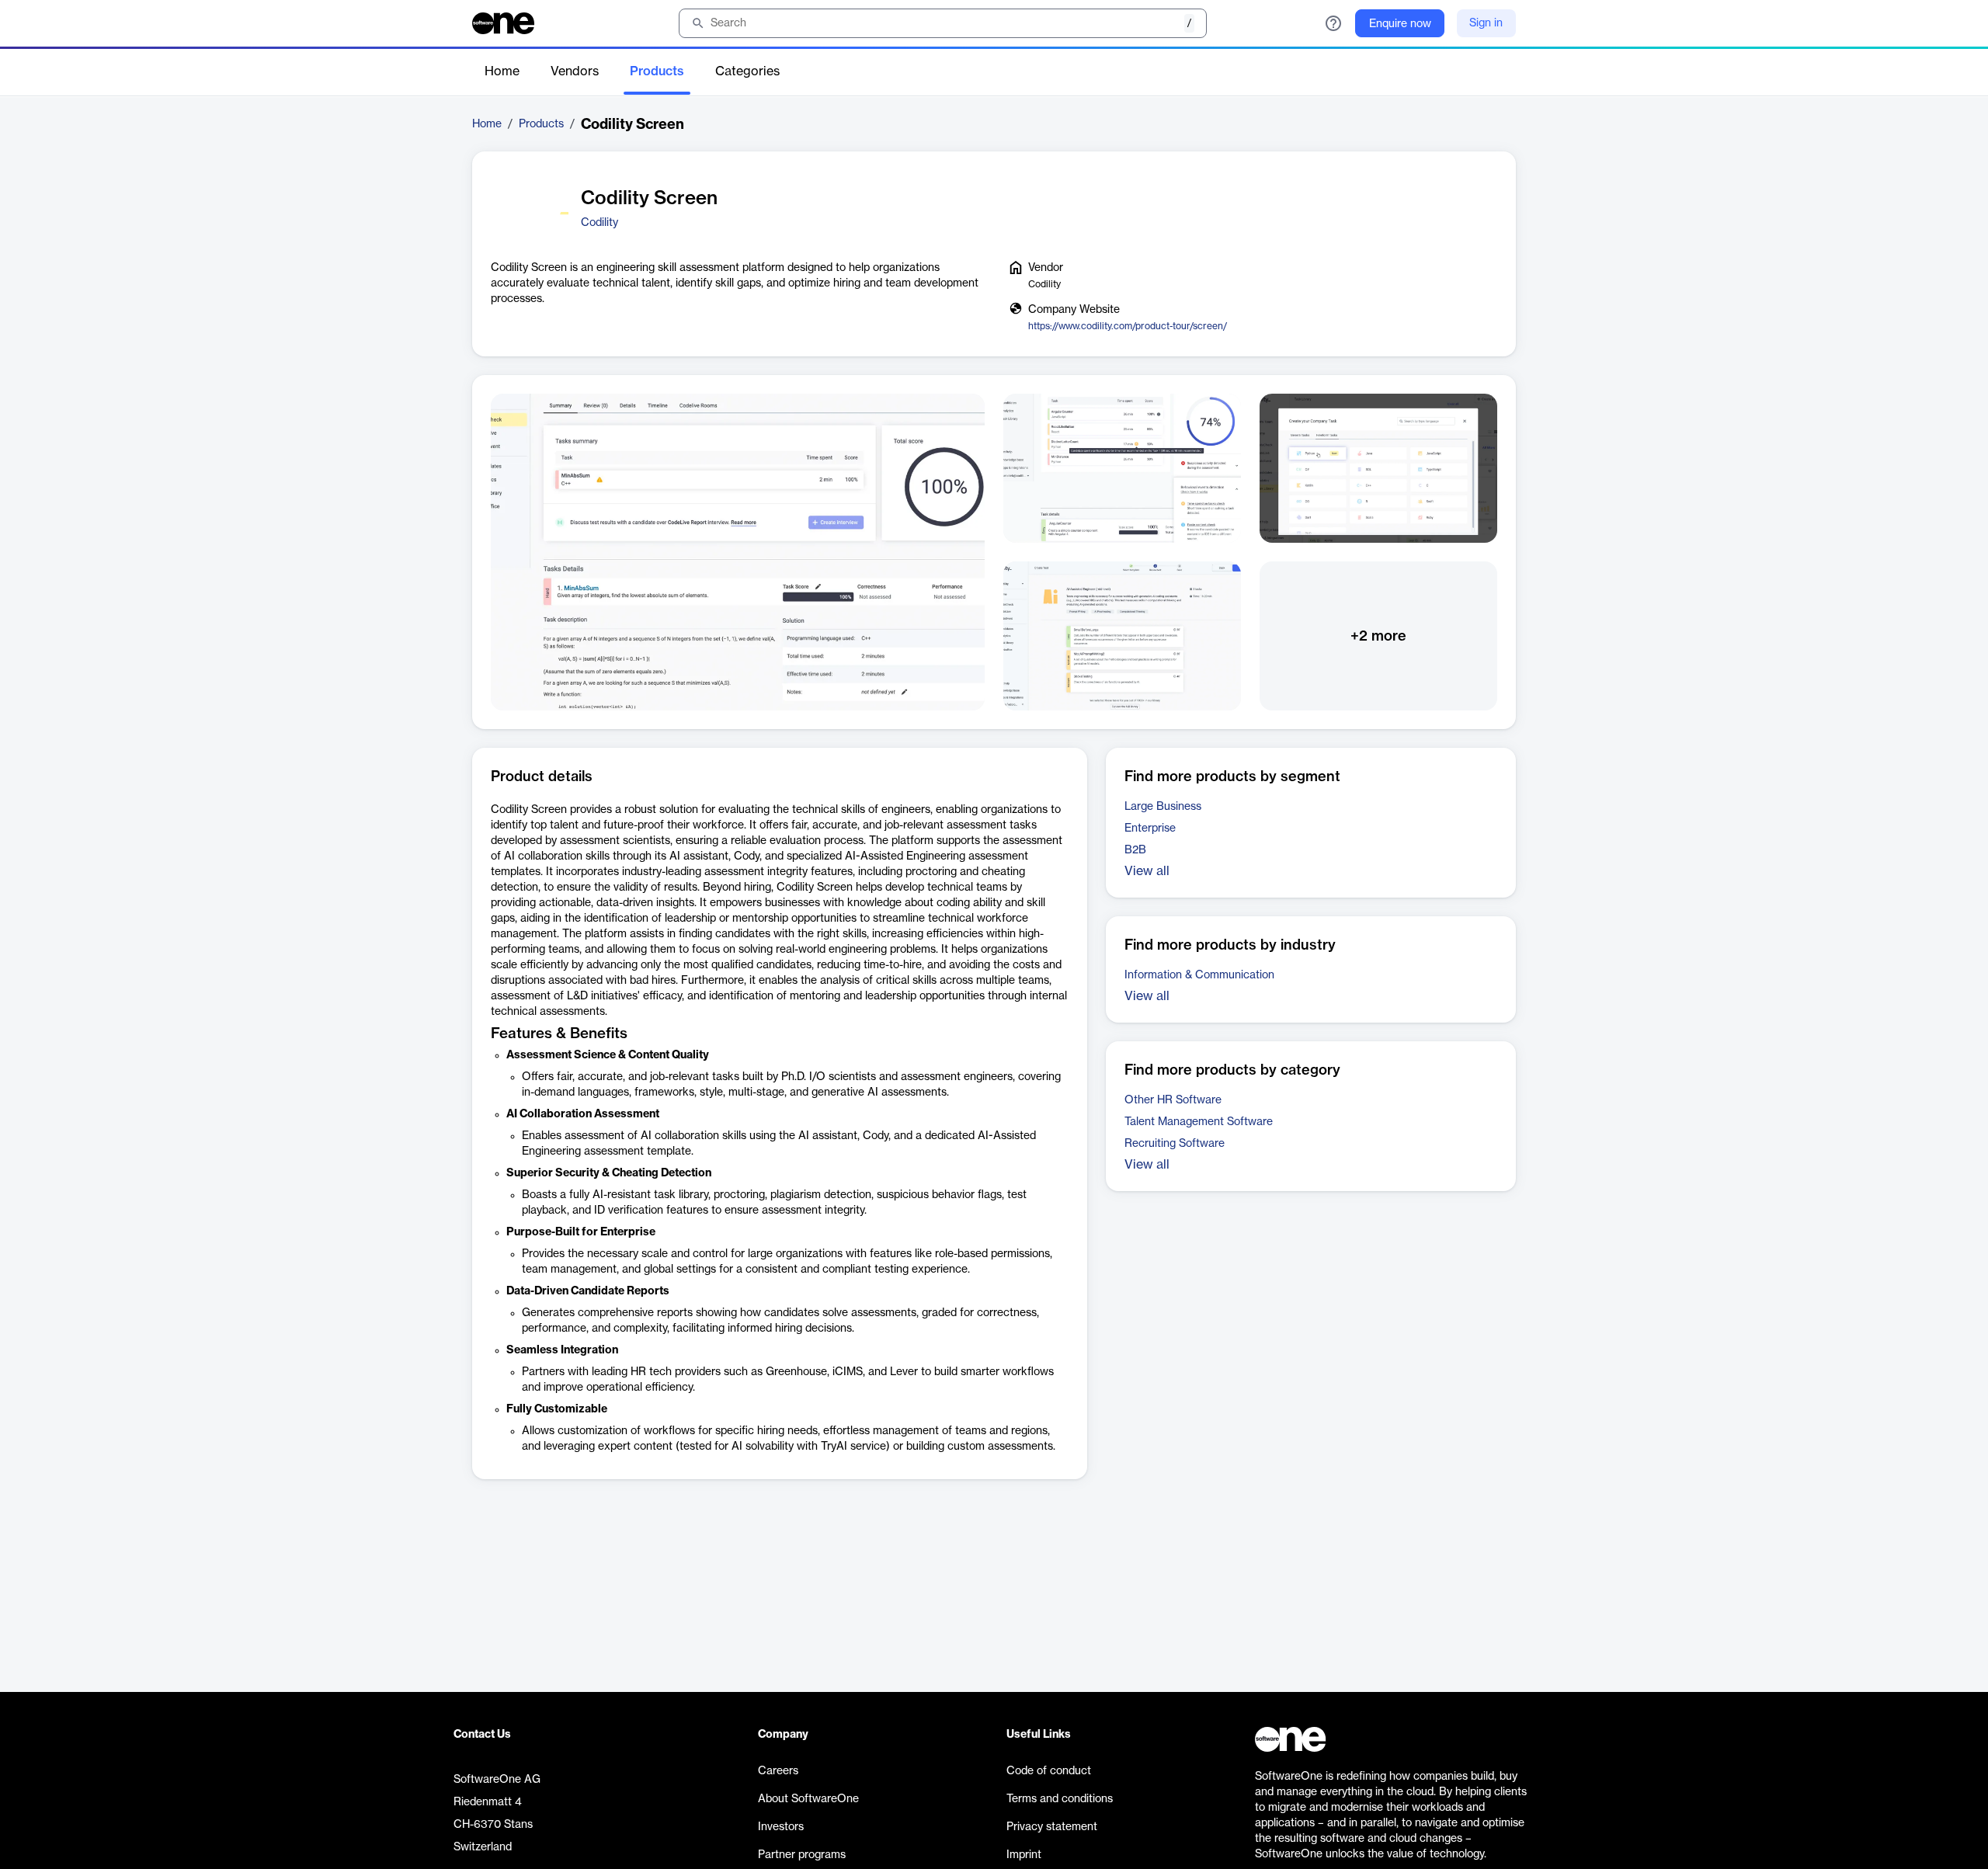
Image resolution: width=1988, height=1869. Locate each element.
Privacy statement (1052, 1827)
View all (1147, 871)
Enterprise (1150, 829)
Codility (600, 223)
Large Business (1163, 807)
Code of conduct (1049, 1771)
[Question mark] (1333, 23)
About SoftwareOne (808, 1799)
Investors (781, 1827)
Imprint (1024, 1855)
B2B (1135, 850)
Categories (747, 71)
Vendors (575, 71)
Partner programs (802, 1855)
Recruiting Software (1175, 1144)
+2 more (1378, 636)
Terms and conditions (1060, 1799)
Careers (778, 1771)
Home (502, 71)
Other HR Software (1173, 1100)
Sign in (1486, 23)
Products (657, 71)
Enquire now (1400, 24)
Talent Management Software (1199, 1122)
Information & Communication (1199, 975)
